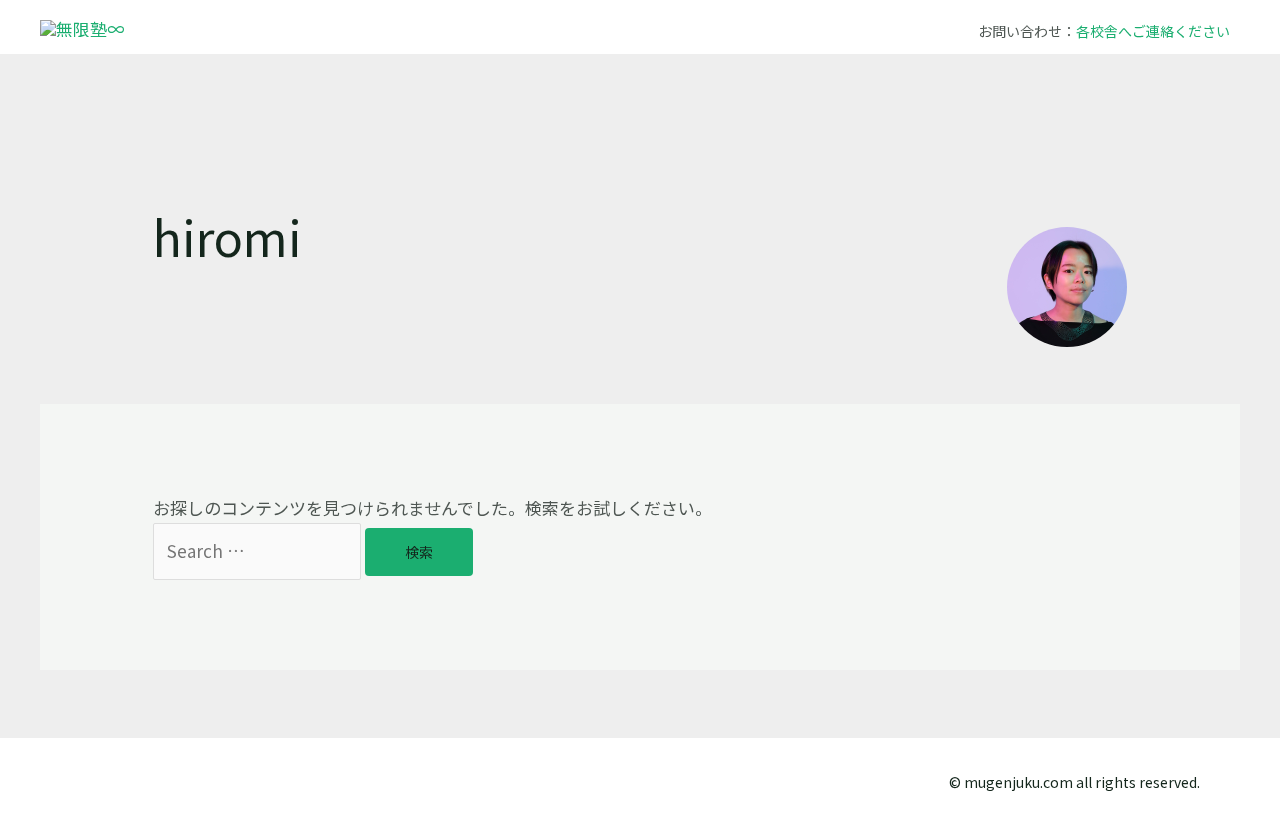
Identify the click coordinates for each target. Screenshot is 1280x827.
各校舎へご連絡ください (1153, 31)
